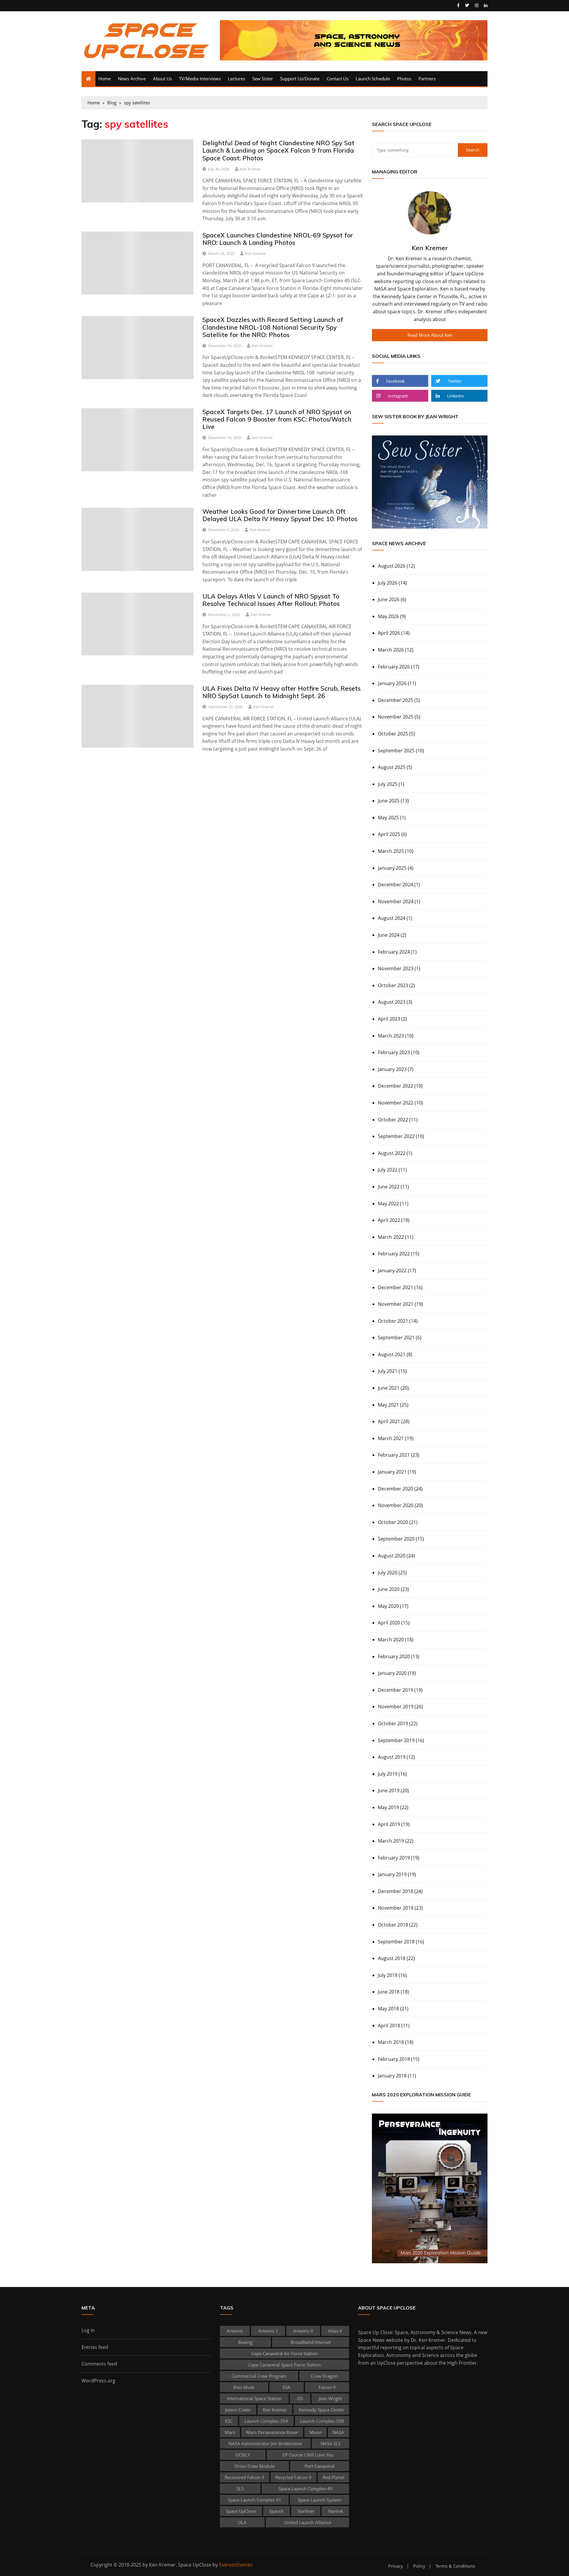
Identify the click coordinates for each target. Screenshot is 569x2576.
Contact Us (338, 79)
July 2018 (388, 1975)
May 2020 (388, 1606)
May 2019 (388, 1807)
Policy (419, 2566)
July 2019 (388, 1774)
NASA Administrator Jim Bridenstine (265, 2443)
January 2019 (392, 1874)
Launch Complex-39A (266, 2421)
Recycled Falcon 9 (293, 2477)
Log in (88, 2330)
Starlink (335, 2511)
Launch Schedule (373, 79)
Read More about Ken (430, 335)
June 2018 (389, 1992)
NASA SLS (331, 2443)
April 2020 (389, 1623)
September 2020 (396, 1539)
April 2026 (389, 633)
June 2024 (389, 935)
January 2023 (392, 1069)
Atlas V (335, 2331)
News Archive (132, 79)
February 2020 (394, 1656)
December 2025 (395, 700)
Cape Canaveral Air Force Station (284, 2353)
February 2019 (394, 1858)
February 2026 (394, 667)
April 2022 (389, 1220)
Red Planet (334, 2477)
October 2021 (393, 1321)
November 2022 (396, 1103)
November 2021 (396, 1304)
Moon (315, 2432)
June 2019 (389, 1790)
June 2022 (389, 1187)
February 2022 (394, 1254)
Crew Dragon (324, 2376)
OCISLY (243, 2455)
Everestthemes (236, 2565)
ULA (242, 2522)
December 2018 (395, 1891)
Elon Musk (244, 2387)
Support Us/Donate (300, 79)
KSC (229, 2421)
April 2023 (389, 1019)
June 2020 (389, 1589)
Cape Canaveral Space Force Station (284, 2365)
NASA (338, 2432)
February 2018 (394, 2059)
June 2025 (389, 801)
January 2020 (392, 1673)
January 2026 (392, 683)
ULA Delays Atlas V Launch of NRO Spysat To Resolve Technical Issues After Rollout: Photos (271, 600)
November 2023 (396, 968)
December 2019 (395, 1690)
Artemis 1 (268, 2331)
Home (105, 79)
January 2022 (392, 1271)
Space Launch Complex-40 (306, 2489)
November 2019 (396, 1707)
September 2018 (396, 1942)
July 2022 (388, 1170)
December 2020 (395, 1489)
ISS (300, 2398)
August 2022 (392, 1153)
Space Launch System (319, 2500)
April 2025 (389, 834)
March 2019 (391, 1841)
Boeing (245, 2342)
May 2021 (388, 1405)
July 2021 (388, 1371)
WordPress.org (98, 2381)
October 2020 (393, 1522)
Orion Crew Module (255, 2466)
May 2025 (388, 818)
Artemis (235, 2331)
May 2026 (388, 616)
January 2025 (392, 868)
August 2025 (392, 767)
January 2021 (392, 1472)
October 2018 (393, 1925)
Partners (427, 79)
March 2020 (391, 1640)
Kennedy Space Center (321, 2410)
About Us (162, 79)
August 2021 (392, 1354)
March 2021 (391, 1438)
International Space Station (254, 2398)
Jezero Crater (238, 2410)
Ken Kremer (250, 169)
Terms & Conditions (455, 2566)
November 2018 (396, 1908)
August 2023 (392, 1002)
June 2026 (389, 599)
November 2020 (396, 1505)
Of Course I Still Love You (308, 2455)
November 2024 (396, 901)
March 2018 (391, 2042)
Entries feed (95, 2347)
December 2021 (395, 1287)
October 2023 (393, 985)
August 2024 (392, 918)
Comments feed (99, 2364)
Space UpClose (241, 2511)
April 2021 (389, 1421)
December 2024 (395, 885)
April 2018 (389, 2026)
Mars (230, 2432)
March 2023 (391, 1036)
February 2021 (394, 1455)
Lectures (236, 79)
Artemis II (303, 2331)
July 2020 (388, 1573)
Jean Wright (330, 2398)
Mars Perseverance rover (272, 2432)
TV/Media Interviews (200, 79)
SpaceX (276, 2511)
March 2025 (391, 851)
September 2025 (396, 751)
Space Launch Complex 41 (254, 2500)
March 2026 (391, 650)
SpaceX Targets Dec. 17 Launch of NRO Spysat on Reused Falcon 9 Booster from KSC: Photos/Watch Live (277, 419)
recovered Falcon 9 (244, 2477)
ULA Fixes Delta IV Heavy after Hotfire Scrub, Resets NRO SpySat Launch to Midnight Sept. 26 (282, 692)
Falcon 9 (327, 2387)
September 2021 (396, 1338)
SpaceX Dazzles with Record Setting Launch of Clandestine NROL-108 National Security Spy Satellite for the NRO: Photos (273, 327)
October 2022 (393, 1120)
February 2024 (394, 952)
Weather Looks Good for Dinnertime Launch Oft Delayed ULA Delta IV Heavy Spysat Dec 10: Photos (280, 515)
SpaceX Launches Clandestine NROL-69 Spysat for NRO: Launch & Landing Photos (278, 239)
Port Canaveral (320, 2466)
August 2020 (392, 1556)
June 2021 (389, 1388)
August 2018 (392, 1958)
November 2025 (396, 717)
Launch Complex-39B (322, 2421)
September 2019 (396, 1740)
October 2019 (393, 1723)
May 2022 (388, 1204)
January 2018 (392, 2076)
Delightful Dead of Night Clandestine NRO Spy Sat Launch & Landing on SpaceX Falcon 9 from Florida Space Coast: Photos (278, 150)
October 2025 (393, 734)
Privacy (396, 2566)
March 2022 (391, 1237)
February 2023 (394, 1052)
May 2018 (388, 2009)
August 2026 (392, 566)
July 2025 (388, 784)
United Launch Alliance (308, 2522)
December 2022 (395, 1086)
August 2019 (392, 1757)
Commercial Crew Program (259, 2376)
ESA (287, 2387)
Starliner (306, 2511)
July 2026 (388, 583)
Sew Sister (263, 79)
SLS (240, 2489)
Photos (404, 79)
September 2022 (396, 1136)
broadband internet (311, 2342)
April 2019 (389, 1824)
